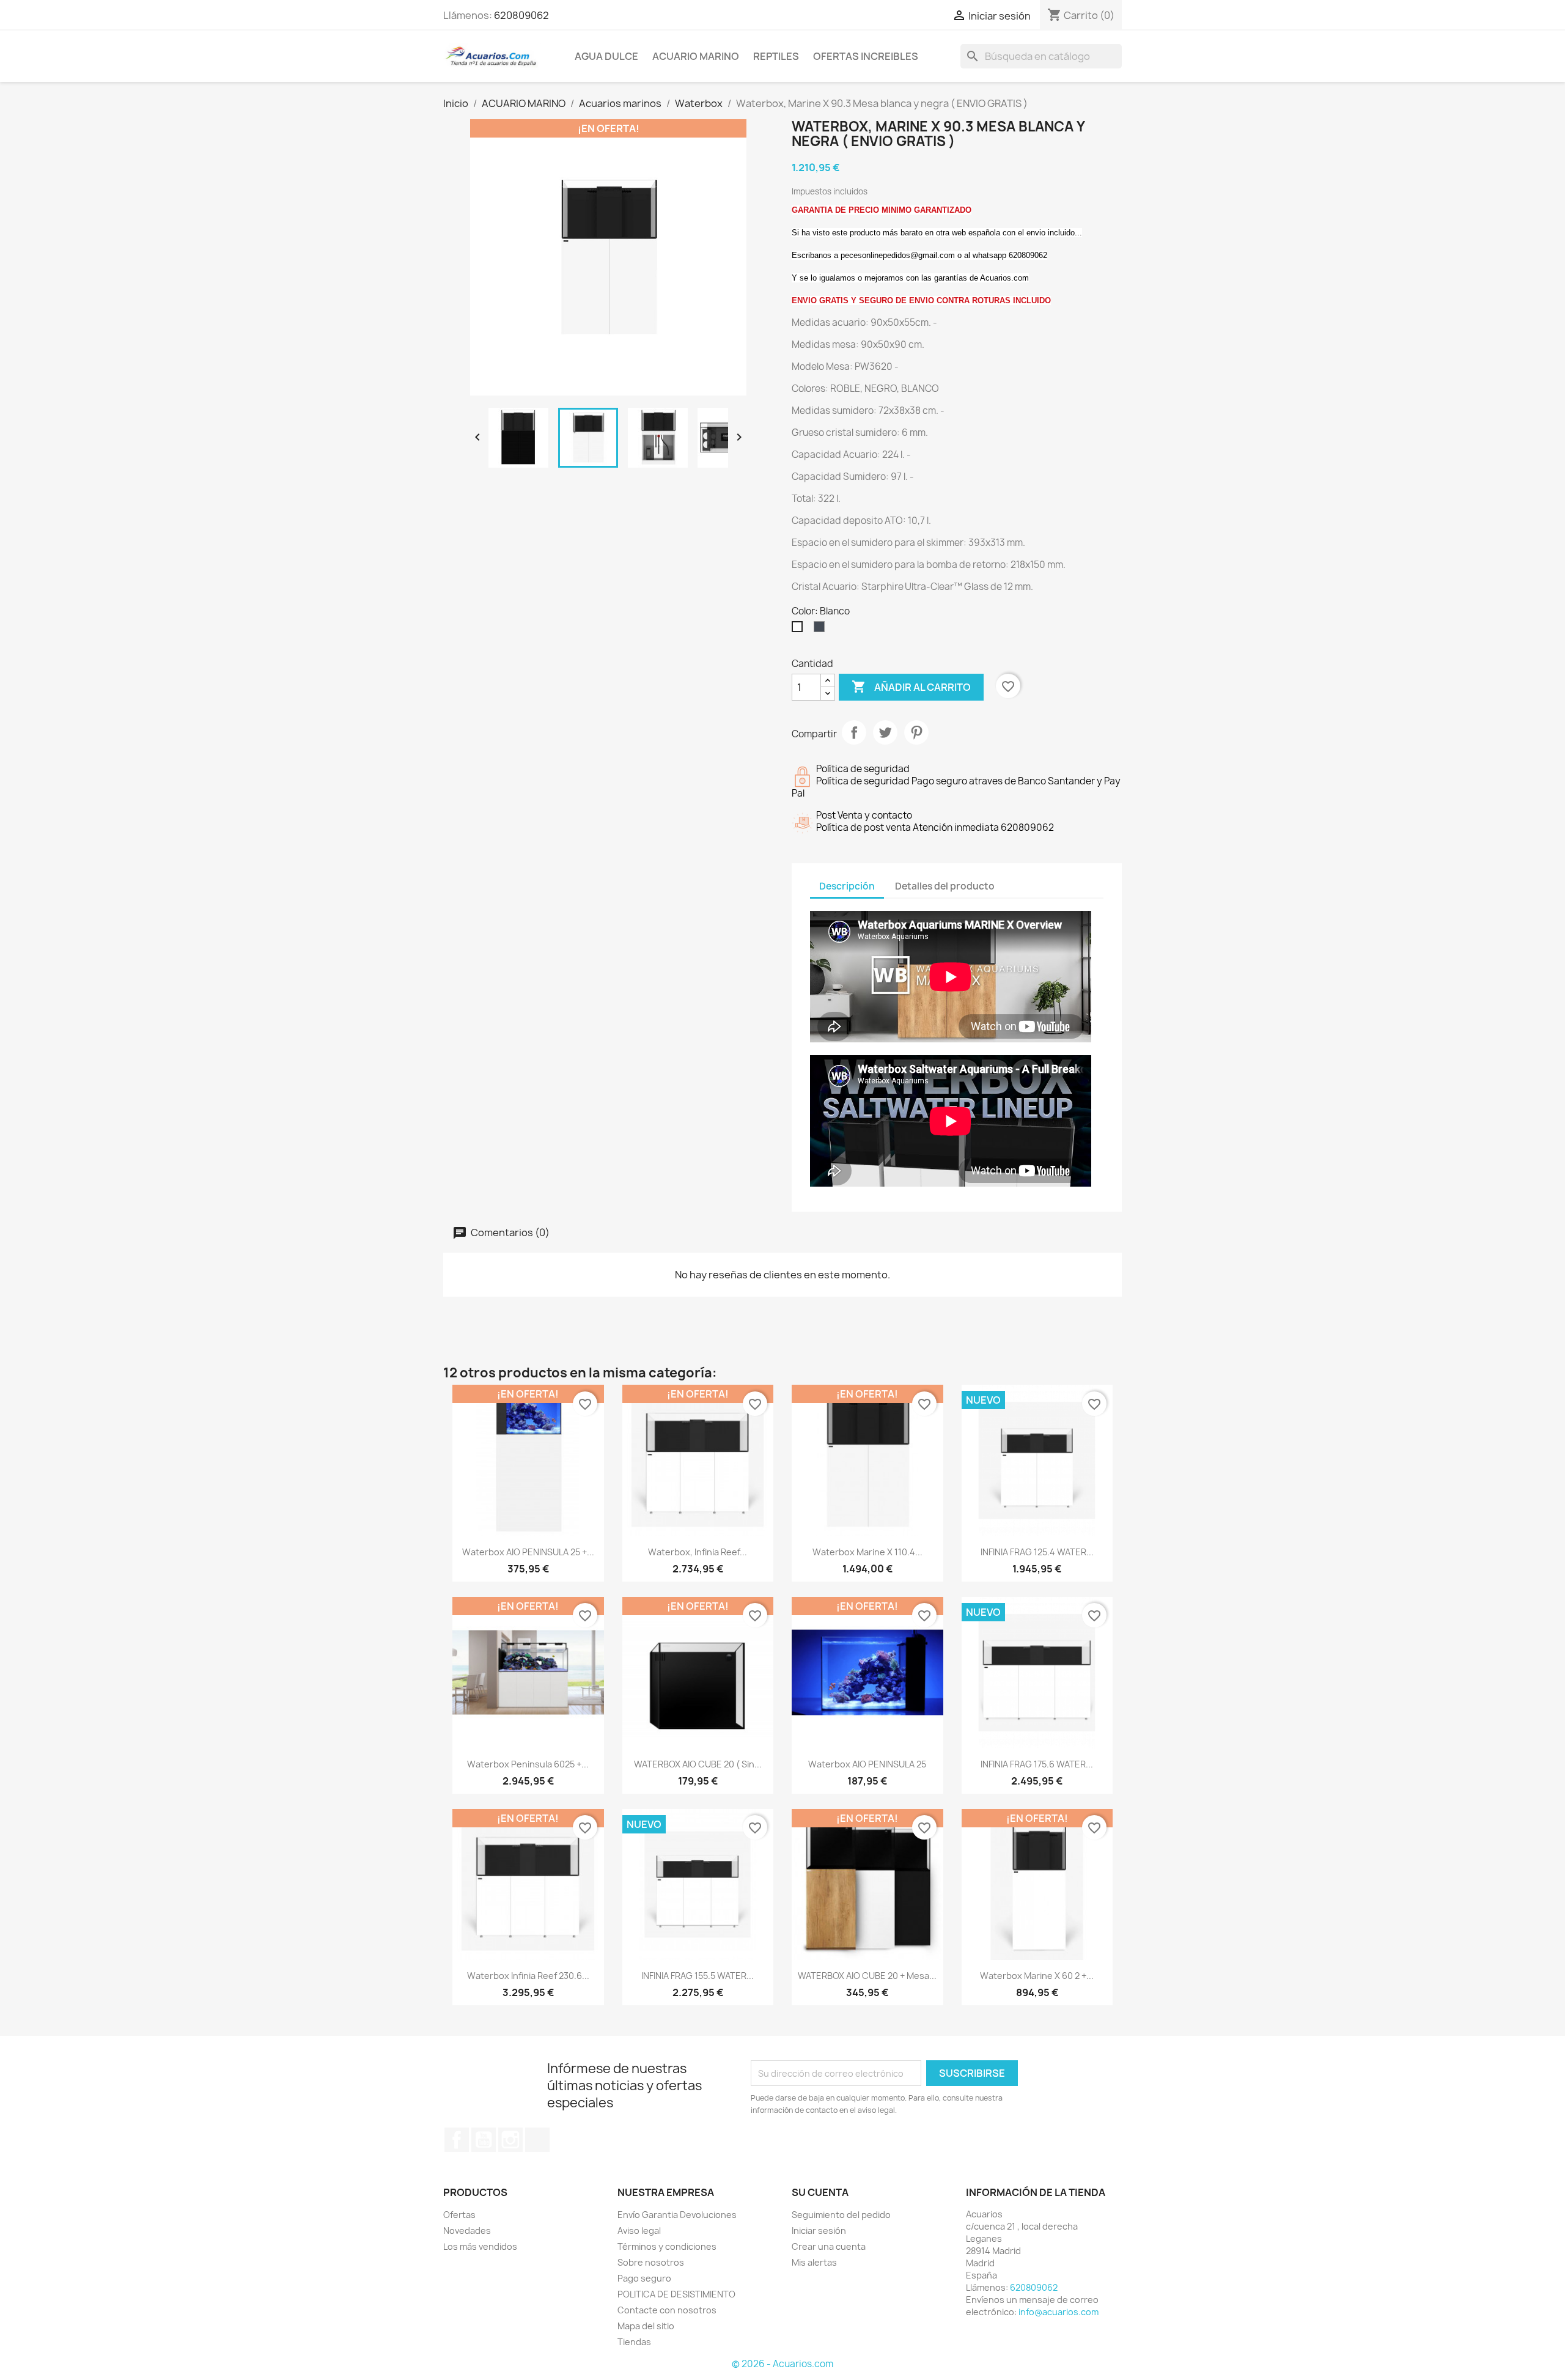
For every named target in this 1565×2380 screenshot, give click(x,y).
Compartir (854, 732)
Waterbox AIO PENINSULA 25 (867, 1764)
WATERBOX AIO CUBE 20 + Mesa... (867, 1976)
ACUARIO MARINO (696, 56)
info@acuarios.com (1059, 2312)
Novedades (467, 2231)
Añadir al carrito (911, 687)
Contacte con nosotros (667, 2310)
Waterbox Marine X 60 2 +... (1037, 1976)
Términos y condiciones (667, 2246)
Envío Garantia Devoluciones (677, 2215)
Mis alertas (814, 2262)
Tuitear (885, 732)
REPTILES (776, 56)
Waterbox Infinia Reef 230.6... (528, 1976)
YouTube (484, 2140)
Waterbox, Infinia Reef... (698, 1552)
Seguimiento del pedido (841, 2215)
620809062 (521, 15)
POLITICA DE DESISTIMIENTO (676, 2294)
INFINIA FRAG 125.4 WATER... (1037, 1552)
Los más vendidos (480, 2246)
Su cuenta (820, 2192)
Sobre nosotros (651, 2262)
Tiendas (634, 2342)
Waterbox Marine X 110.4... (867, 1552)
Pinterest (916, 732)
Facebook (457, 2140)
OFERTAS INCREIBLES (866, 56)
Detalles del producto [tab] (945, 886)
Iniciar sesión (819, 2231)
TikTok (537, 2140)
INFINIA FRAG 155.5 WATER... (698, 1976)
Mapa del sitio (646, 2326)
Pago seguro (644, 2278)
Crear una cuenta (829, 2246)
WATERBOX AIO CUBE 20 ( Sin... (698, 1764)
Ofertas (459, 2215)
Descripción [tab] (847, 886)
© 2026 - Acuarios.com (782, 2364)
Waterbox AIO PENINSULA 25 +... (528, 1552)
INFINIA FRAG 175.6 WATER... (1037, 1764)
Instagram (510, 2140)
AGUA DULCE (606, 56)
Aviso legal (639, 2231)
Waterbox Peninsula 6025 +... (528, 1764)
